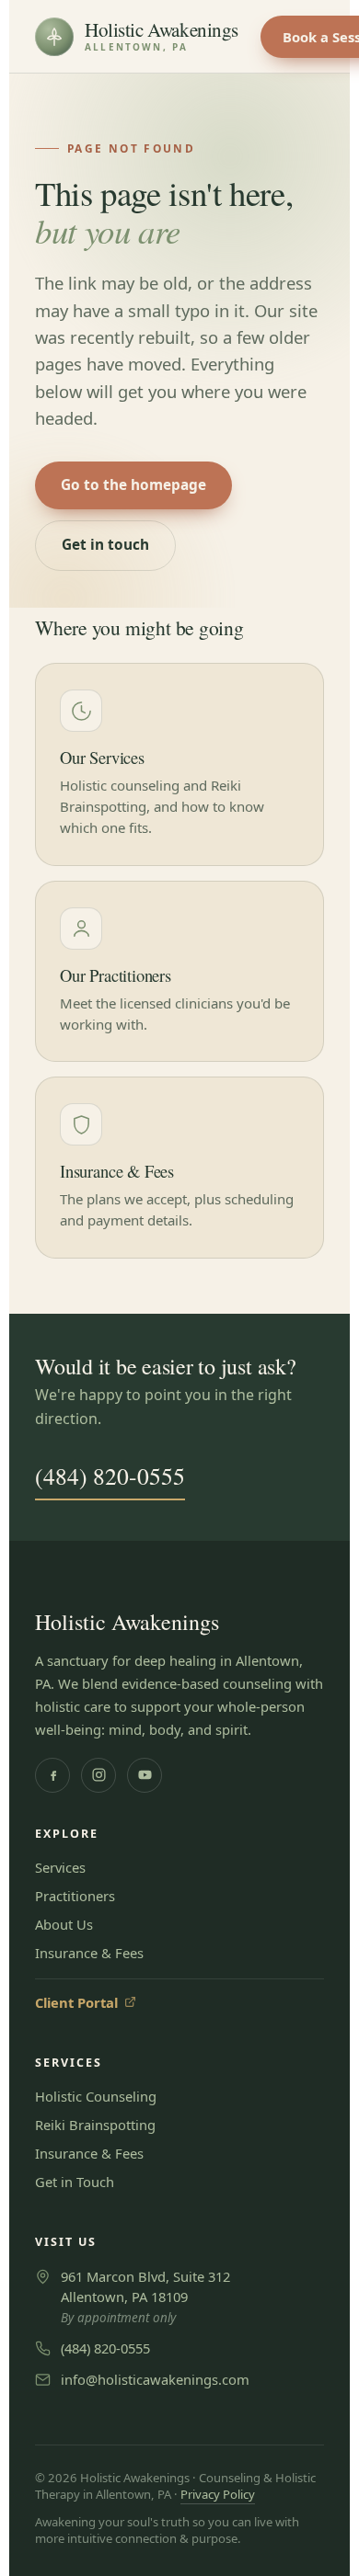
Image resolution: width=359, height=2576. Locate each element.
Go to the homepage (133, 485)
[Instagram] (98, 1775)
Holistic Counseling (96, 2096)
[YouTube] (145, 1775)
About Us (64, 1924)
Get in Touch (75, 2182)
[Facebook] (52, 1775)
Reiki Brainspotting (95, 2125)
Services (60, 1867)
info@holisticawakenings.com (155, 2379)
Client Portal (86, 2002)
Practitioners (75, 1896)
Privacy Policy (218, 2494)
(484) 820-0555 (110, 1476)
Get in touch (105, 545)
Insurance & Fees (89, 1953)
